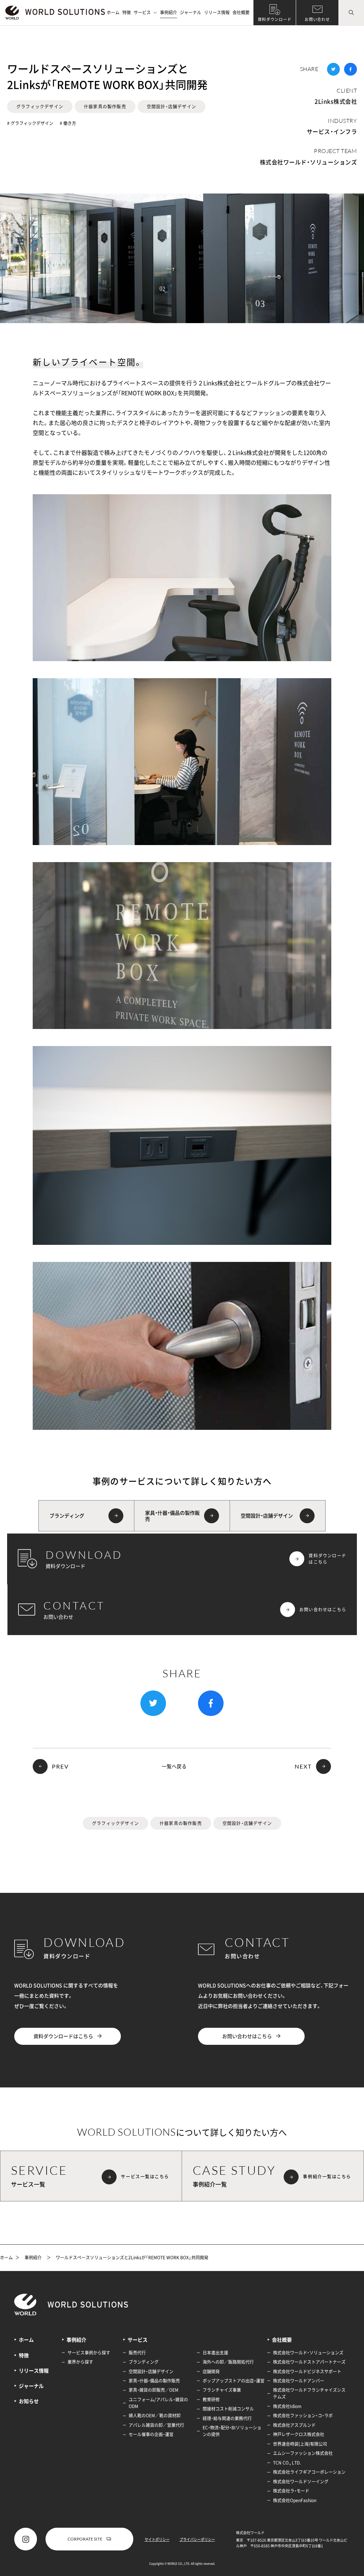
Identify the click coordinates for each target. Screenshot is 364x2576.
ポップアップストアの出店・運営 (234, 2381)
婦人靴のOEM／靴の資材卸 (155, 2416)
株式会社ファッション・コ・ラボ (303, 2416)
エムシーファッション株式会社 (303, 2453)
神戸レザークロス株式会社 (299, 2434)
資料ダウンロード (275, 19)
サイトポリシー (157, 2539)
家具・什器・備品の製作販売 (154, 2381)
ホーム (113, 12)
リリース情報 (217, 12)
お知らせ (29, 2401)
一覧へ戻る (174, 1766)
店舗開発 (211, 2371)
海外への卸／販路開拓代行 (228, 2362)
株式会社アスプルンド (294, 2425)
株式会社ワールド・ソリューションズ (308, 162)
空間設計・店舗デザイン (172, 107)
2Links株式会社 (336, 101)
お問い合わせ (317, 19)
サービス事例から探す (89, 2353)
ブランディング (144, 2362)
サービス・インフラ (332, 131)
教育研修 (211, 2400)
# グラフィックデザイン (30, 123)
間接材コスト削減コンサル (228, 2409)
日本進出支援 (215, 2353)
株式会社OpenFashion (295, 2500)
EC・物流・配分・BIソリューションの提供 (232, 2431)
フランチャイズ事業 (222, 2390)
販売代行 (137, 2353)
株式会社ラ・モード (291, 2491)
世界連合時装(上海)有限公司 (300, 2444)
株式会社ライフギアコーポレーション (309, 2472)
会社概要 (241, 12)
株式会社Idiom (287, 2406)
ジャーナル (191, 12)
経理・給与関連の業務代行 (227, 2418)
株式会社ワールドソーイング (301, 2482)
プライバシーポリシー (197, 2539)
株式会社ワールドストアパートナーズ (309, 2362)
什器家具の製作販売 (105, 107)
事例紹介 (168, 12)
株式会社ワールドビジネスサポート (307, 2371)
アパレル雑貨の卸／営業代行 (156, 2425)
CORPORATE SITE (85, 2539)
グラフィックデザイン (40, 107)
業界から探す (80, 2362)
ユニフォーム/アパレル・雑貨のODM (158, 2403)
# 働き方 (68, 123)
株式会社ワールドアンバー (299, 2381)
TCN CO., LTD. (287, 2463)
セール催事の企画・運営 (151, 2434)
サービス (142, 12)
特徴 (127, 12)
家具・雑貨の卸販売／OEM (154, 2390)
